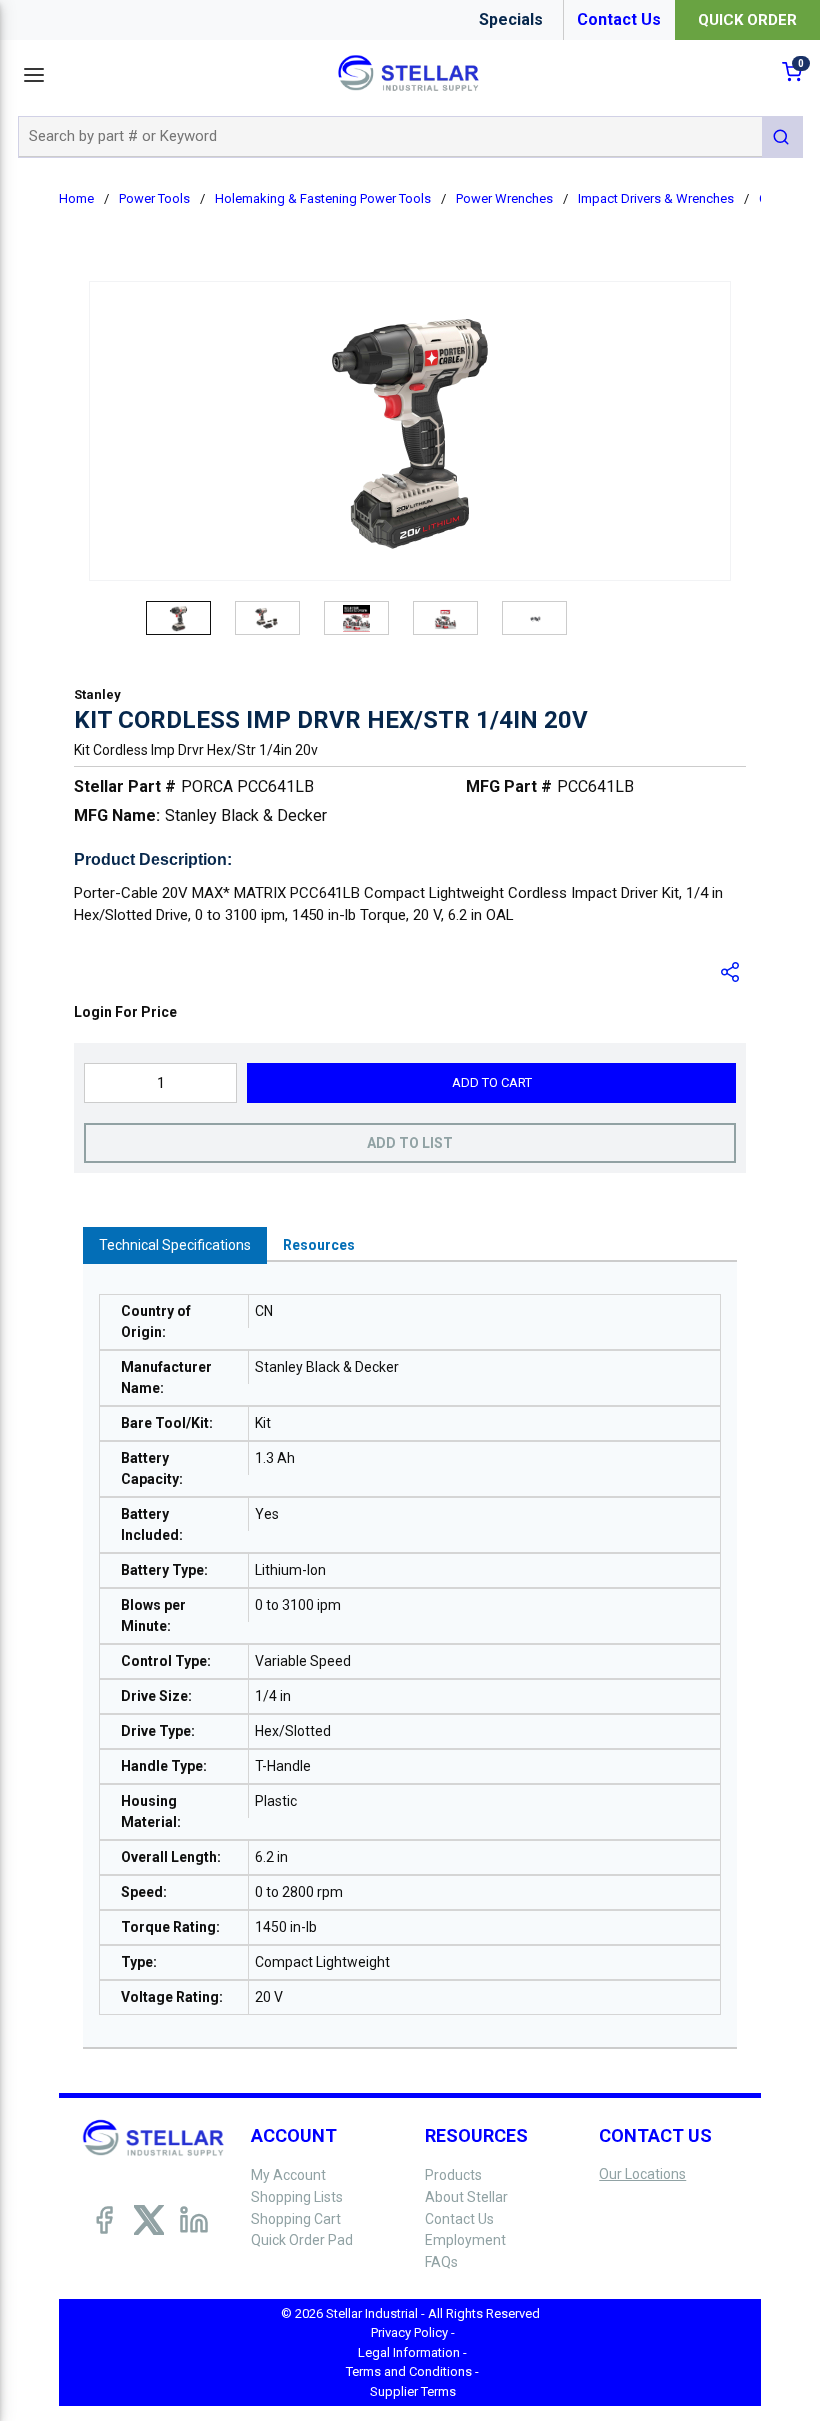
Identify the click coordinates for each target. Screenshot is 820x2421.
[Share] (731, 972)
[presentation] (175, 1245)
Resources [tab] (319, 1245)
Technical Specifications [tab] (175, 1245)
